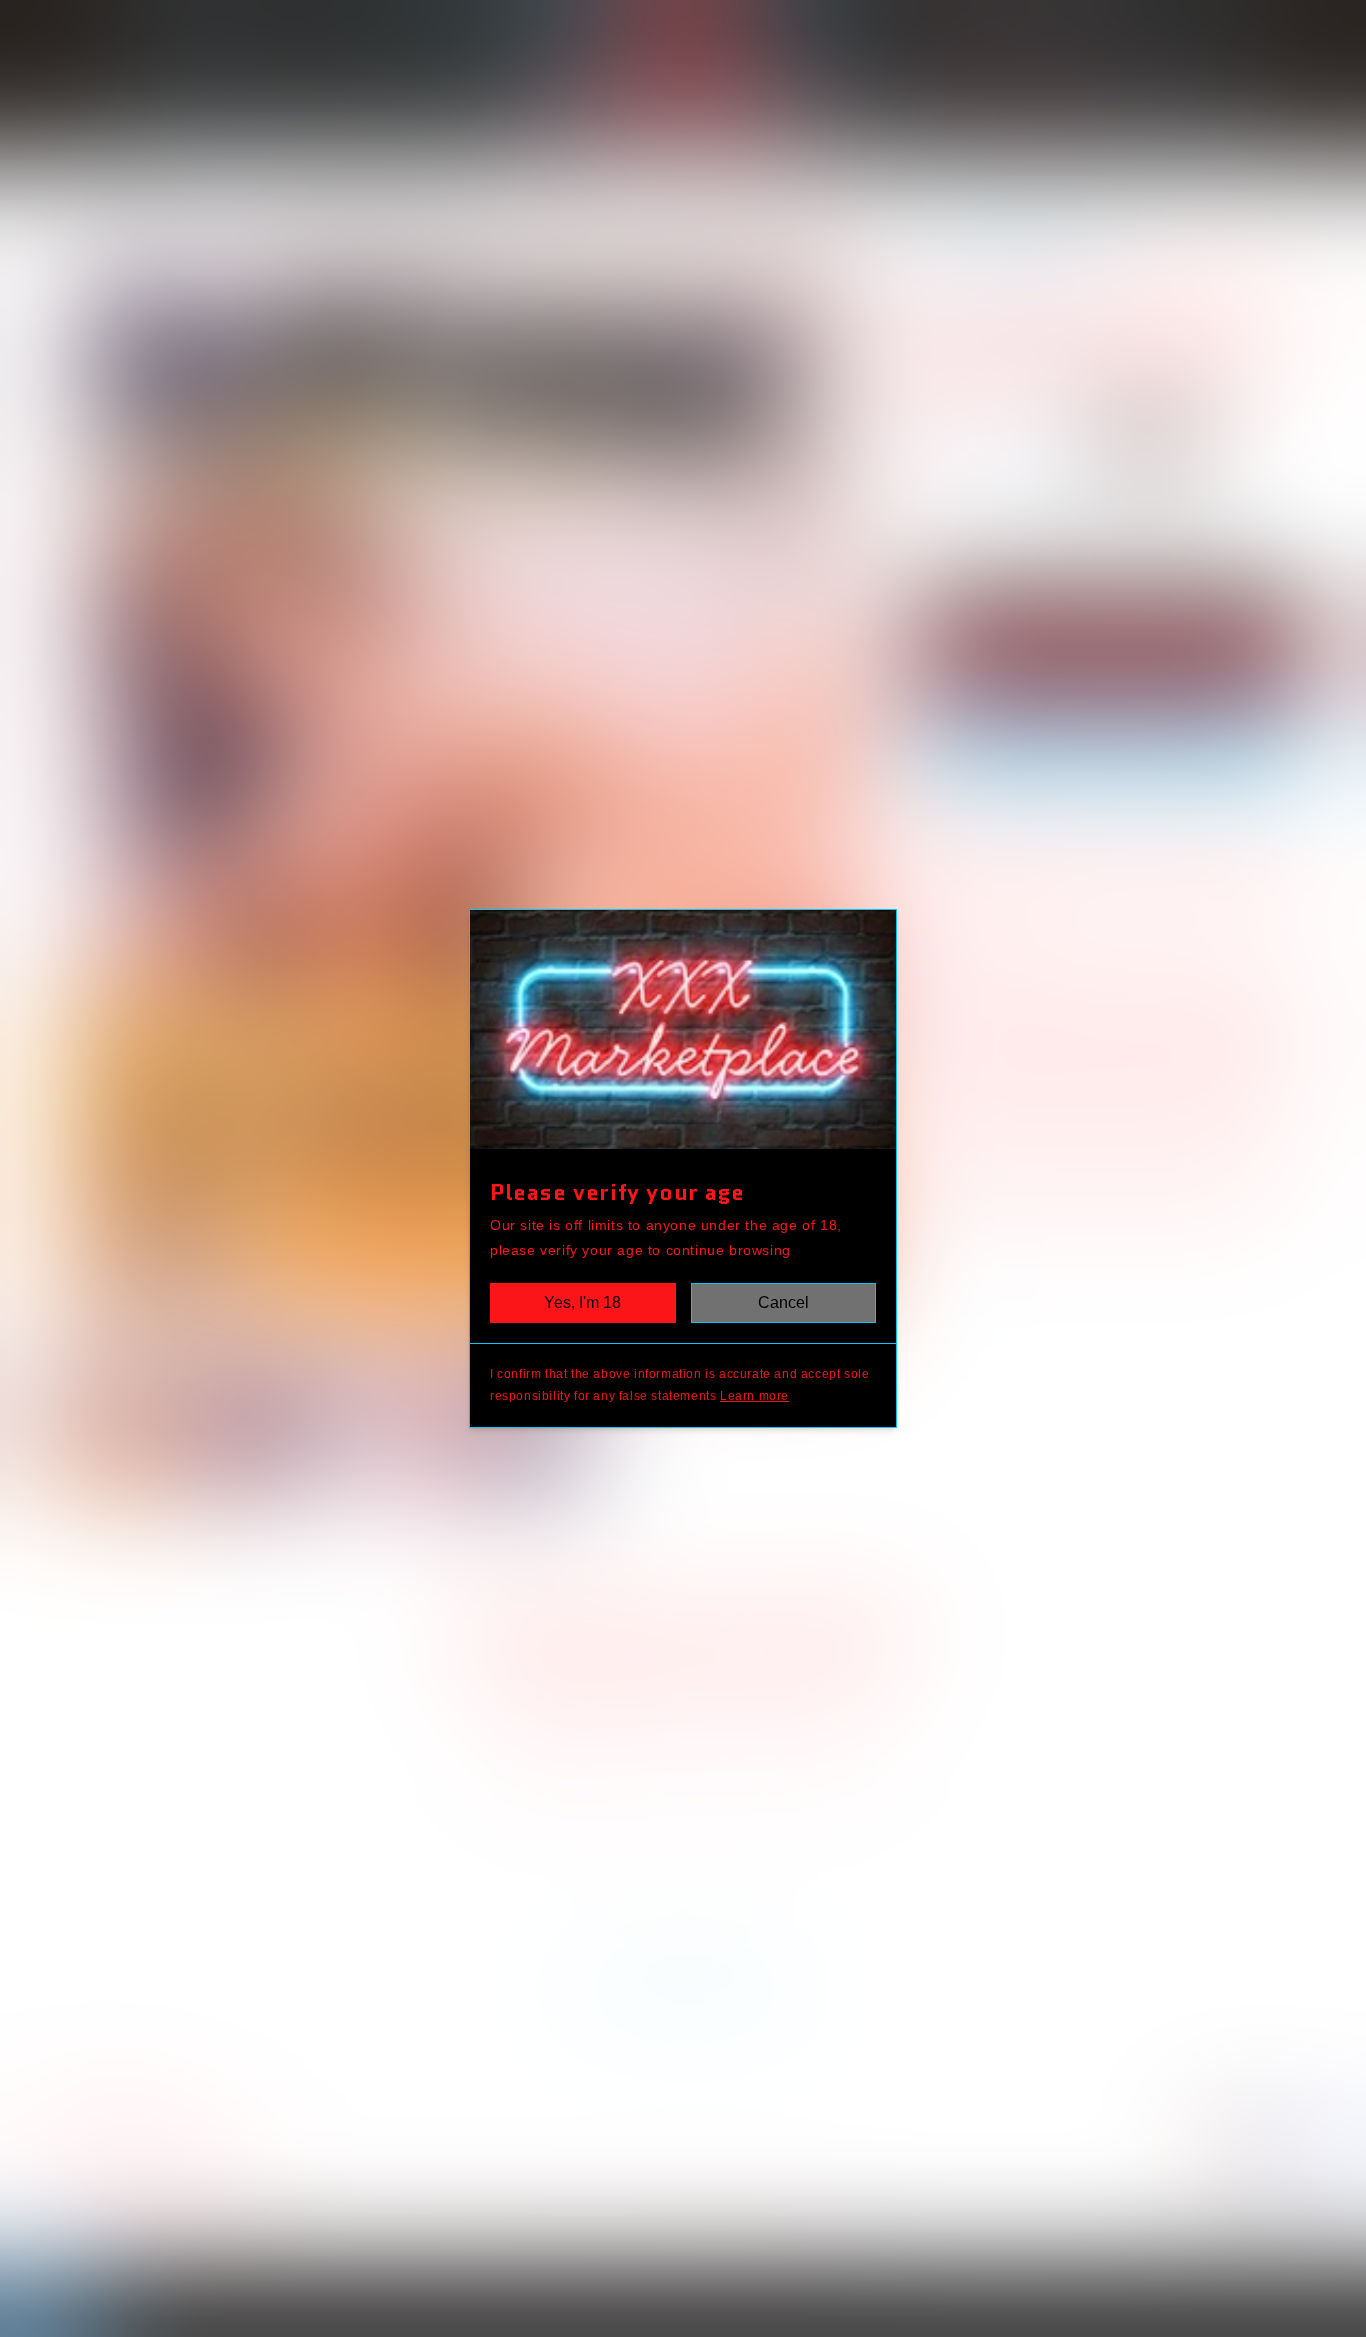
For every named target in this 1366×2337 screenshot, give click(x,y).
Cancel (783, 1302)
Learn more (754, 1396)
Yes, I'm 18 (582, 1302)
